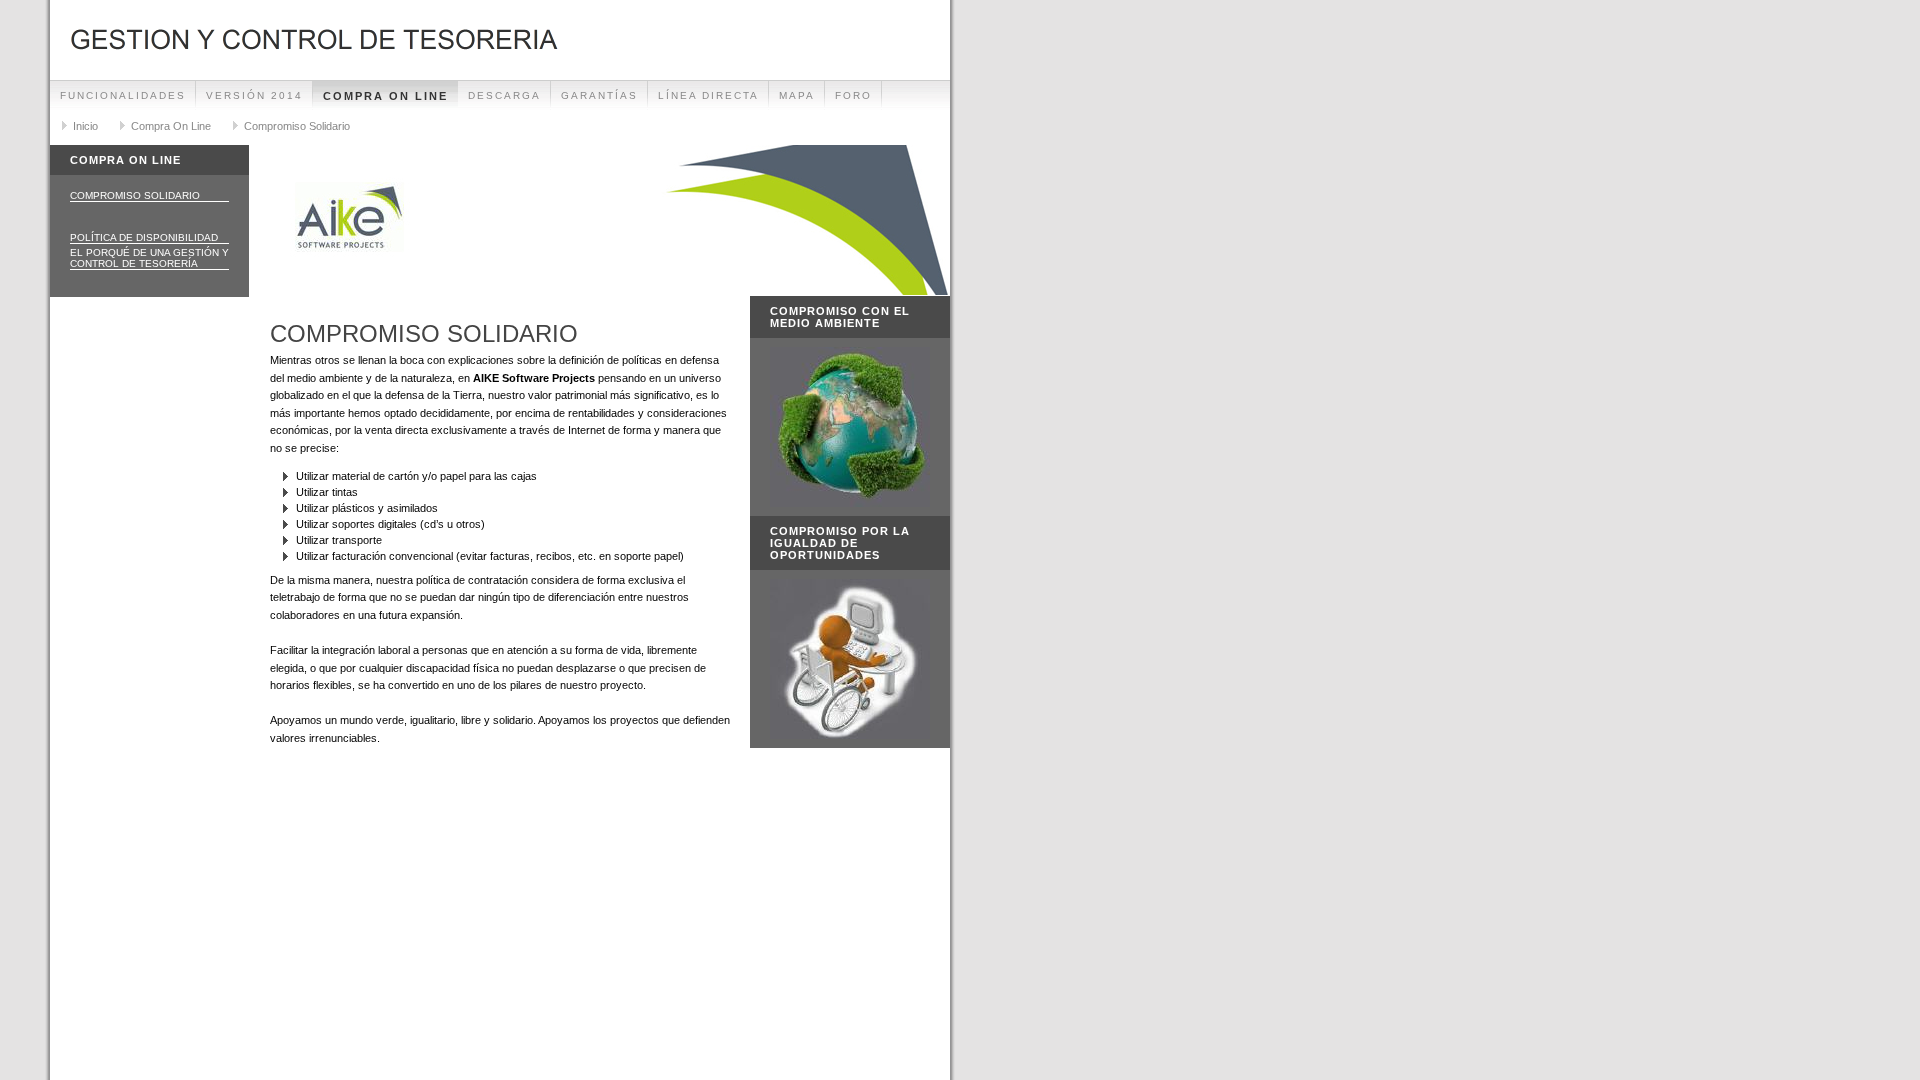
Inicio (85, 126)
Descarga (504, 95)
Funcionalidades (123, 95)
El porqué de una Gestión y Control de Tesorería (149, 258)
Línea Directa (708, 95)
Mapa (797, 95)
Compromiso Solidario (297, 126)
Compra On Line (385, 96)
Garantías (599, 95)
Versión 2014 (254, 95)
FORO (853, 95)
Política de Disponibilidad (144, 237)
